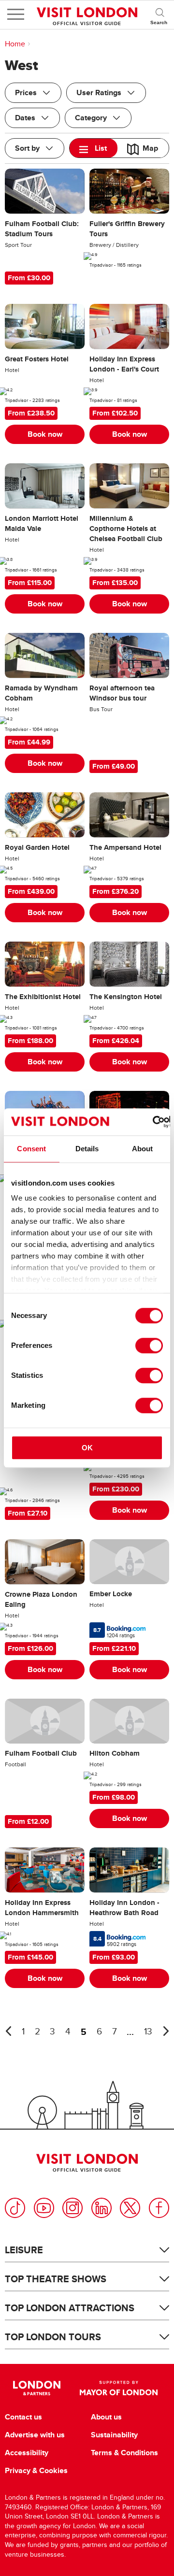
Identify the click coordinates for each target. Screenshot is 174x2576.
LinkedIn (101, 2208)
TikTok (15, 2208)
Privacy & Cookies (36, 2471)
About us (106, 2417)
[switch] (149, 1345)
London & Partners (36, 2388)
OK (87, 1448)
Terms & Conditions (124, 2453)
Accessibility (27, 2453)
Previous (8, 2031)
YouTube (44, 2208)
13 (148, 2032)
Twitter (130, 2208)
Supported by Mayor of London (119, 2388)
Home (15, 44)
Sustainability (114, 2435)
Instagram (72, 2208)
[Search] (159, 14)
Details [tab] (87, 1149)
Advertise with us (35, 2435)
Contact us (23, 2417)
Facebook (159, 2208)
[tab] (94, 148)
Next (166, 2031)
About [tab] (143, 1149)
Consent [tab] (31, 1149)
